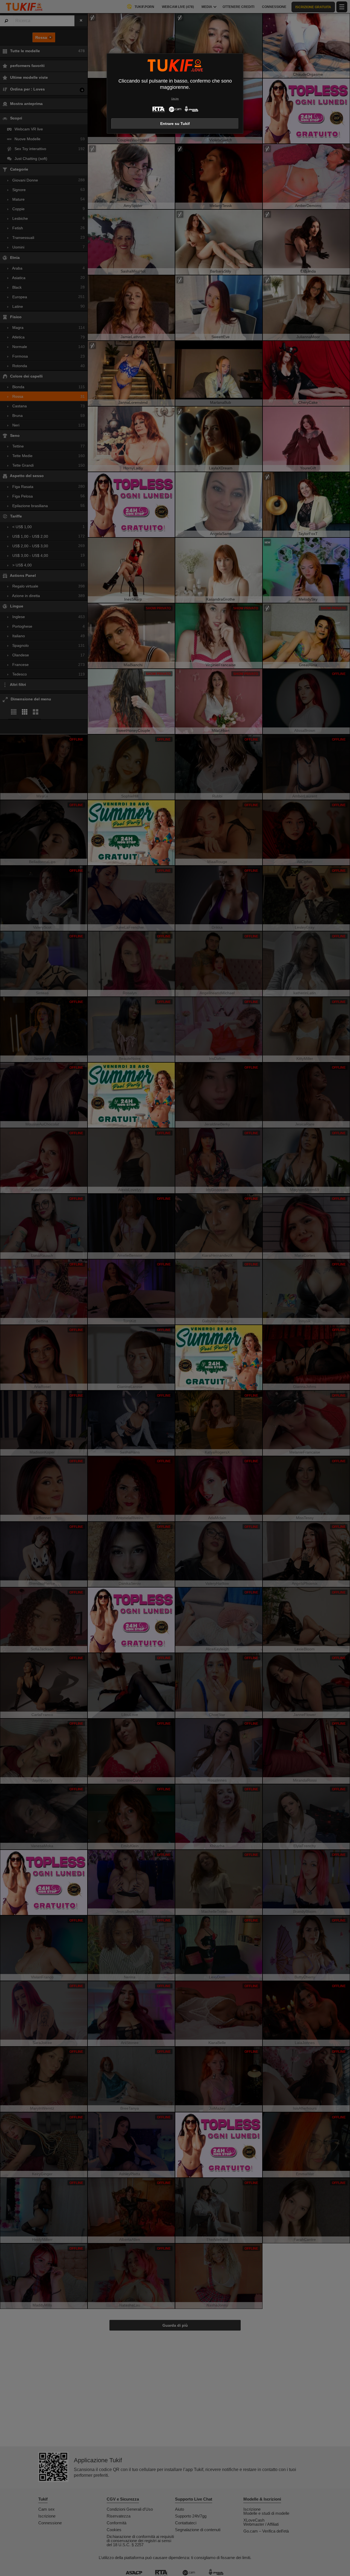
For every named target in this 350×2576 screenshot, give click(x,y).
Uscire (175, 99)
